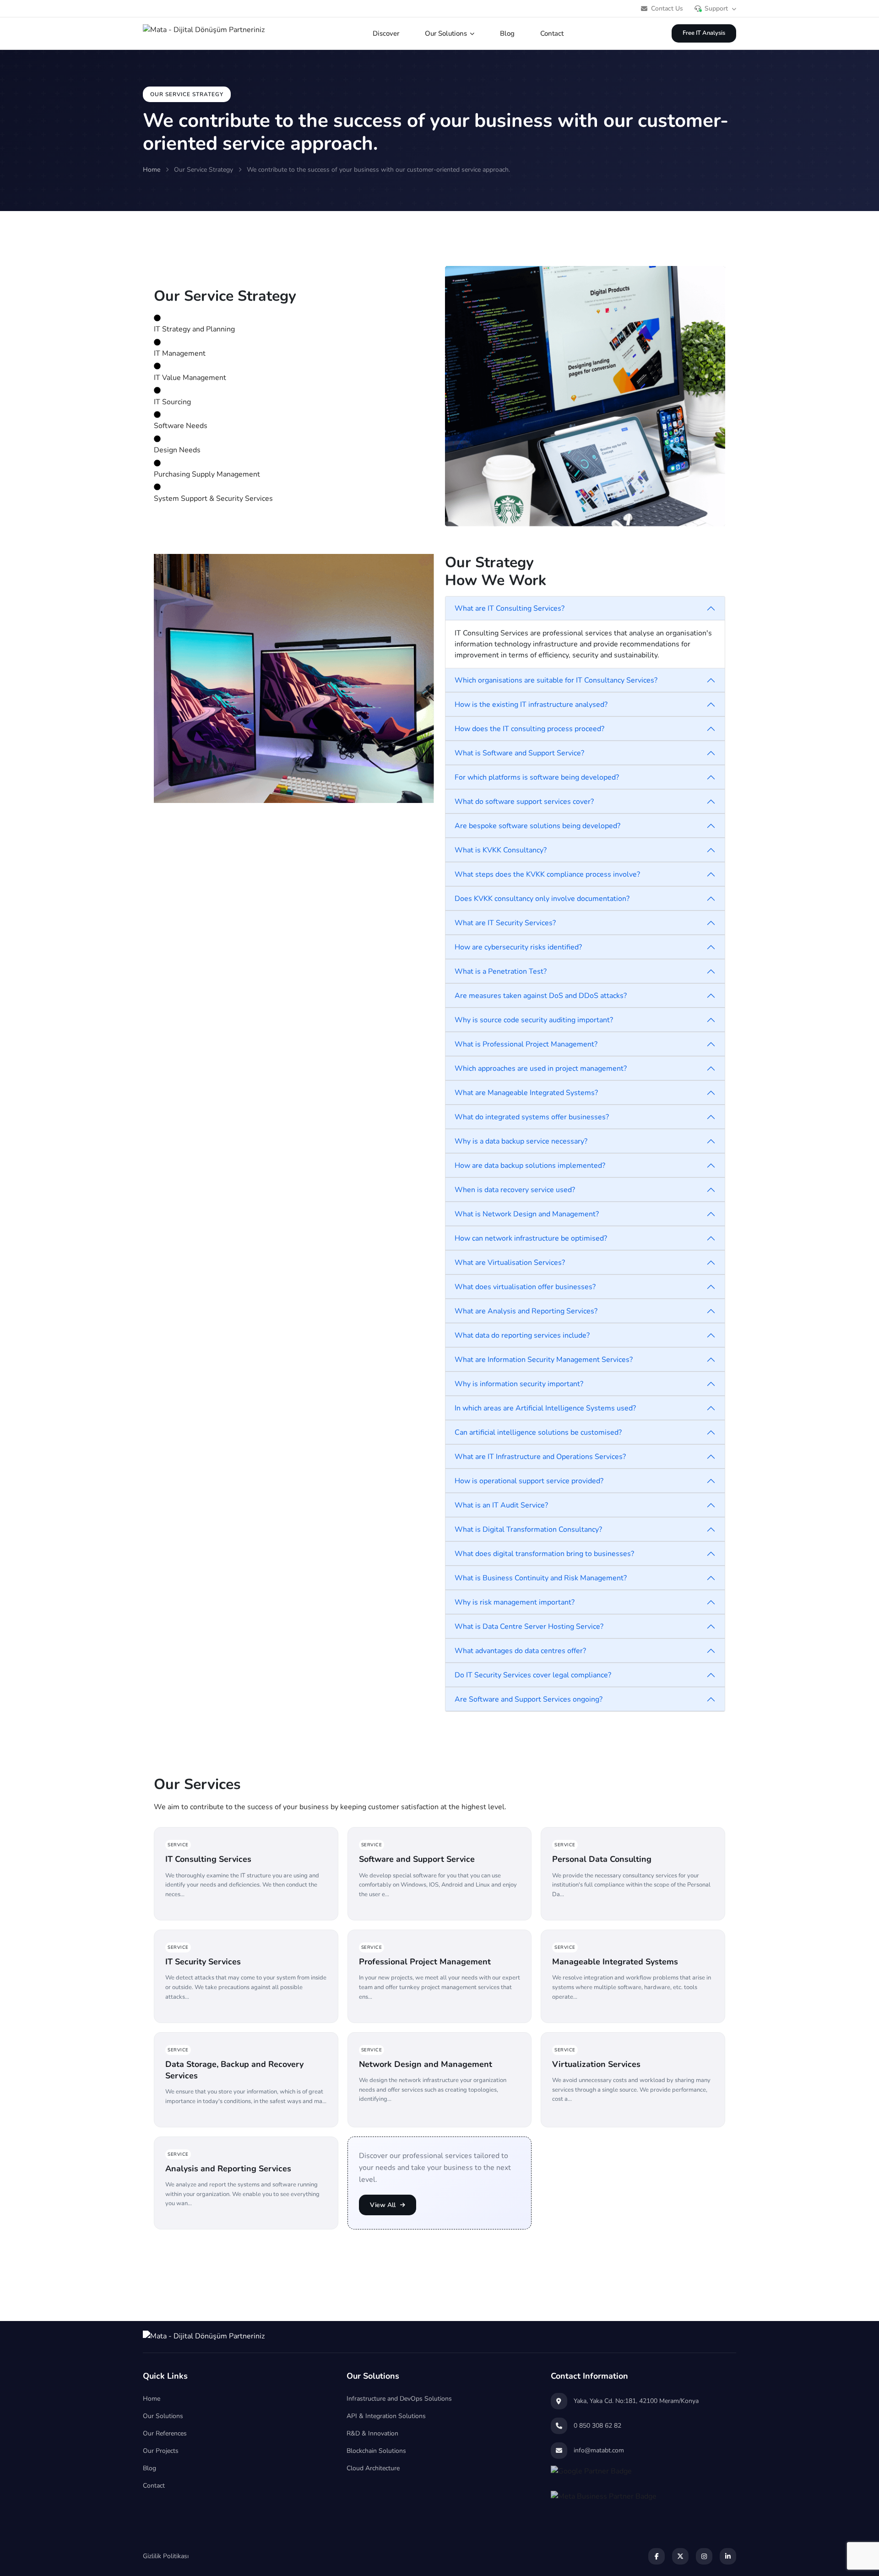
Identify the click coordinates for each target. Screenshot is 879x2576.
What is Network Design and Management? (527, 1214)
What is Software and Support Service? (519, 753)
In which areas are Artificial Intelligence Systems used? (545, 1408)
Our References (165, 2433)
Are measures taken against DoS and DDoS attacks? (541, 996)
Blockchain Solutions (376, 2451)
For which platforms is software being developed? (537, 777)
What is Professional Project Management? (526, 1044)
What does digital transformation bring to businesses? (544, 1554)
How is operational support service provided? (529, 1481)
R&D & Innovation (372, 2433)
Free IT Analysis (704, 33)
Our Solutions (446, 33)
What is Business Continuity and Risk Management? (541, 1578)
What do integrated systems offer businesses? (532, 1117)
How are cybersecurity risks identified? (518, 947)
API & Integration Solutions (386, 2416)
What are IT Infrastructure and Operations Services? (540, 1457)
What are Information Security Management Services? (544, 1360)
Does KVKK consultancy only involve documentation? (542, 899)
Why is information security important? (519, 1384)
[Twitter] (680, 2556)
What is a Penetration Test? (501, 971)
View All (383, 2205)
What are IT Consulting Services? (510, 608)
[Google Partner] (643, 2475)
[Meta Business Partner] (643, 2500)
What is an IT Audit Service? (501, 1505)
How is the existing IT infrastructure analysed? (531, 705)
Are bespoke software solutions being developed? (537, 826)
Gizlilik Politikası (166, 2556)
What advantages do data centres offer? (520, 1651)
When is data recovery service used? (515, 1190)
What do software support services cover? (524, 802)
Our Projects (161, 2451)
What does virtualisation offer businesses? (525, 1287)
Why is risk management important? (515, 1602)
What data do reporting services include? (522, 1335)
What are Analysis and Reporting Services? (526, 1311)
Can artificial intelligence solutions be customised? (538, 1432)
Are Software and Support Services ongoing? (529, 1699)
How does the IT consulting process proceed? (529, 729)
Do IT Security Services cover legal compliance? (533, 1675)
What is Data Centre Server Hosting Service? (529, 1627)
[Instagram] (704, 2556)
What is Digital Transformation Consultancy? (528, 1529)
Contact (552, 33)
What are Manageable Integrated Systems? (526, 1093)
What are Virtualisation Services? (510, 1263)
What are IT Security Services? (505, 923)
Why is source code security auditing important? (534, 1020)
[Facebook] (657, 2556)
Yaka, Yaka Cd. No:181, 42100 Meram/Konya (636, 2401)
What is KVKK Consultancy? (501, 850)
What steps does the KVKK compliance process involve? (547, 874)
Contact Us (667, 8)
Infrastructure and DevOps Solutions (399, 2399)
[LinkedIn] (728, 2556)
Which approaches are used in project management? (541, 1068)
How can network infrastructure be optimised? (531, 1238)
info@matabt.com (599, 2450)
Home (152, 170)
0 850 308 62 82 (597, 2426)
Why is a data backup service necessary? (521, 1141)
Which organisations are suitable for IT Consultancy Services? (556, 680)
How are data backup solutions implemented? (530, 1166)
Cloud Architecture (373, 2468)
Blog (507, 33)
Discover (386, 33)
